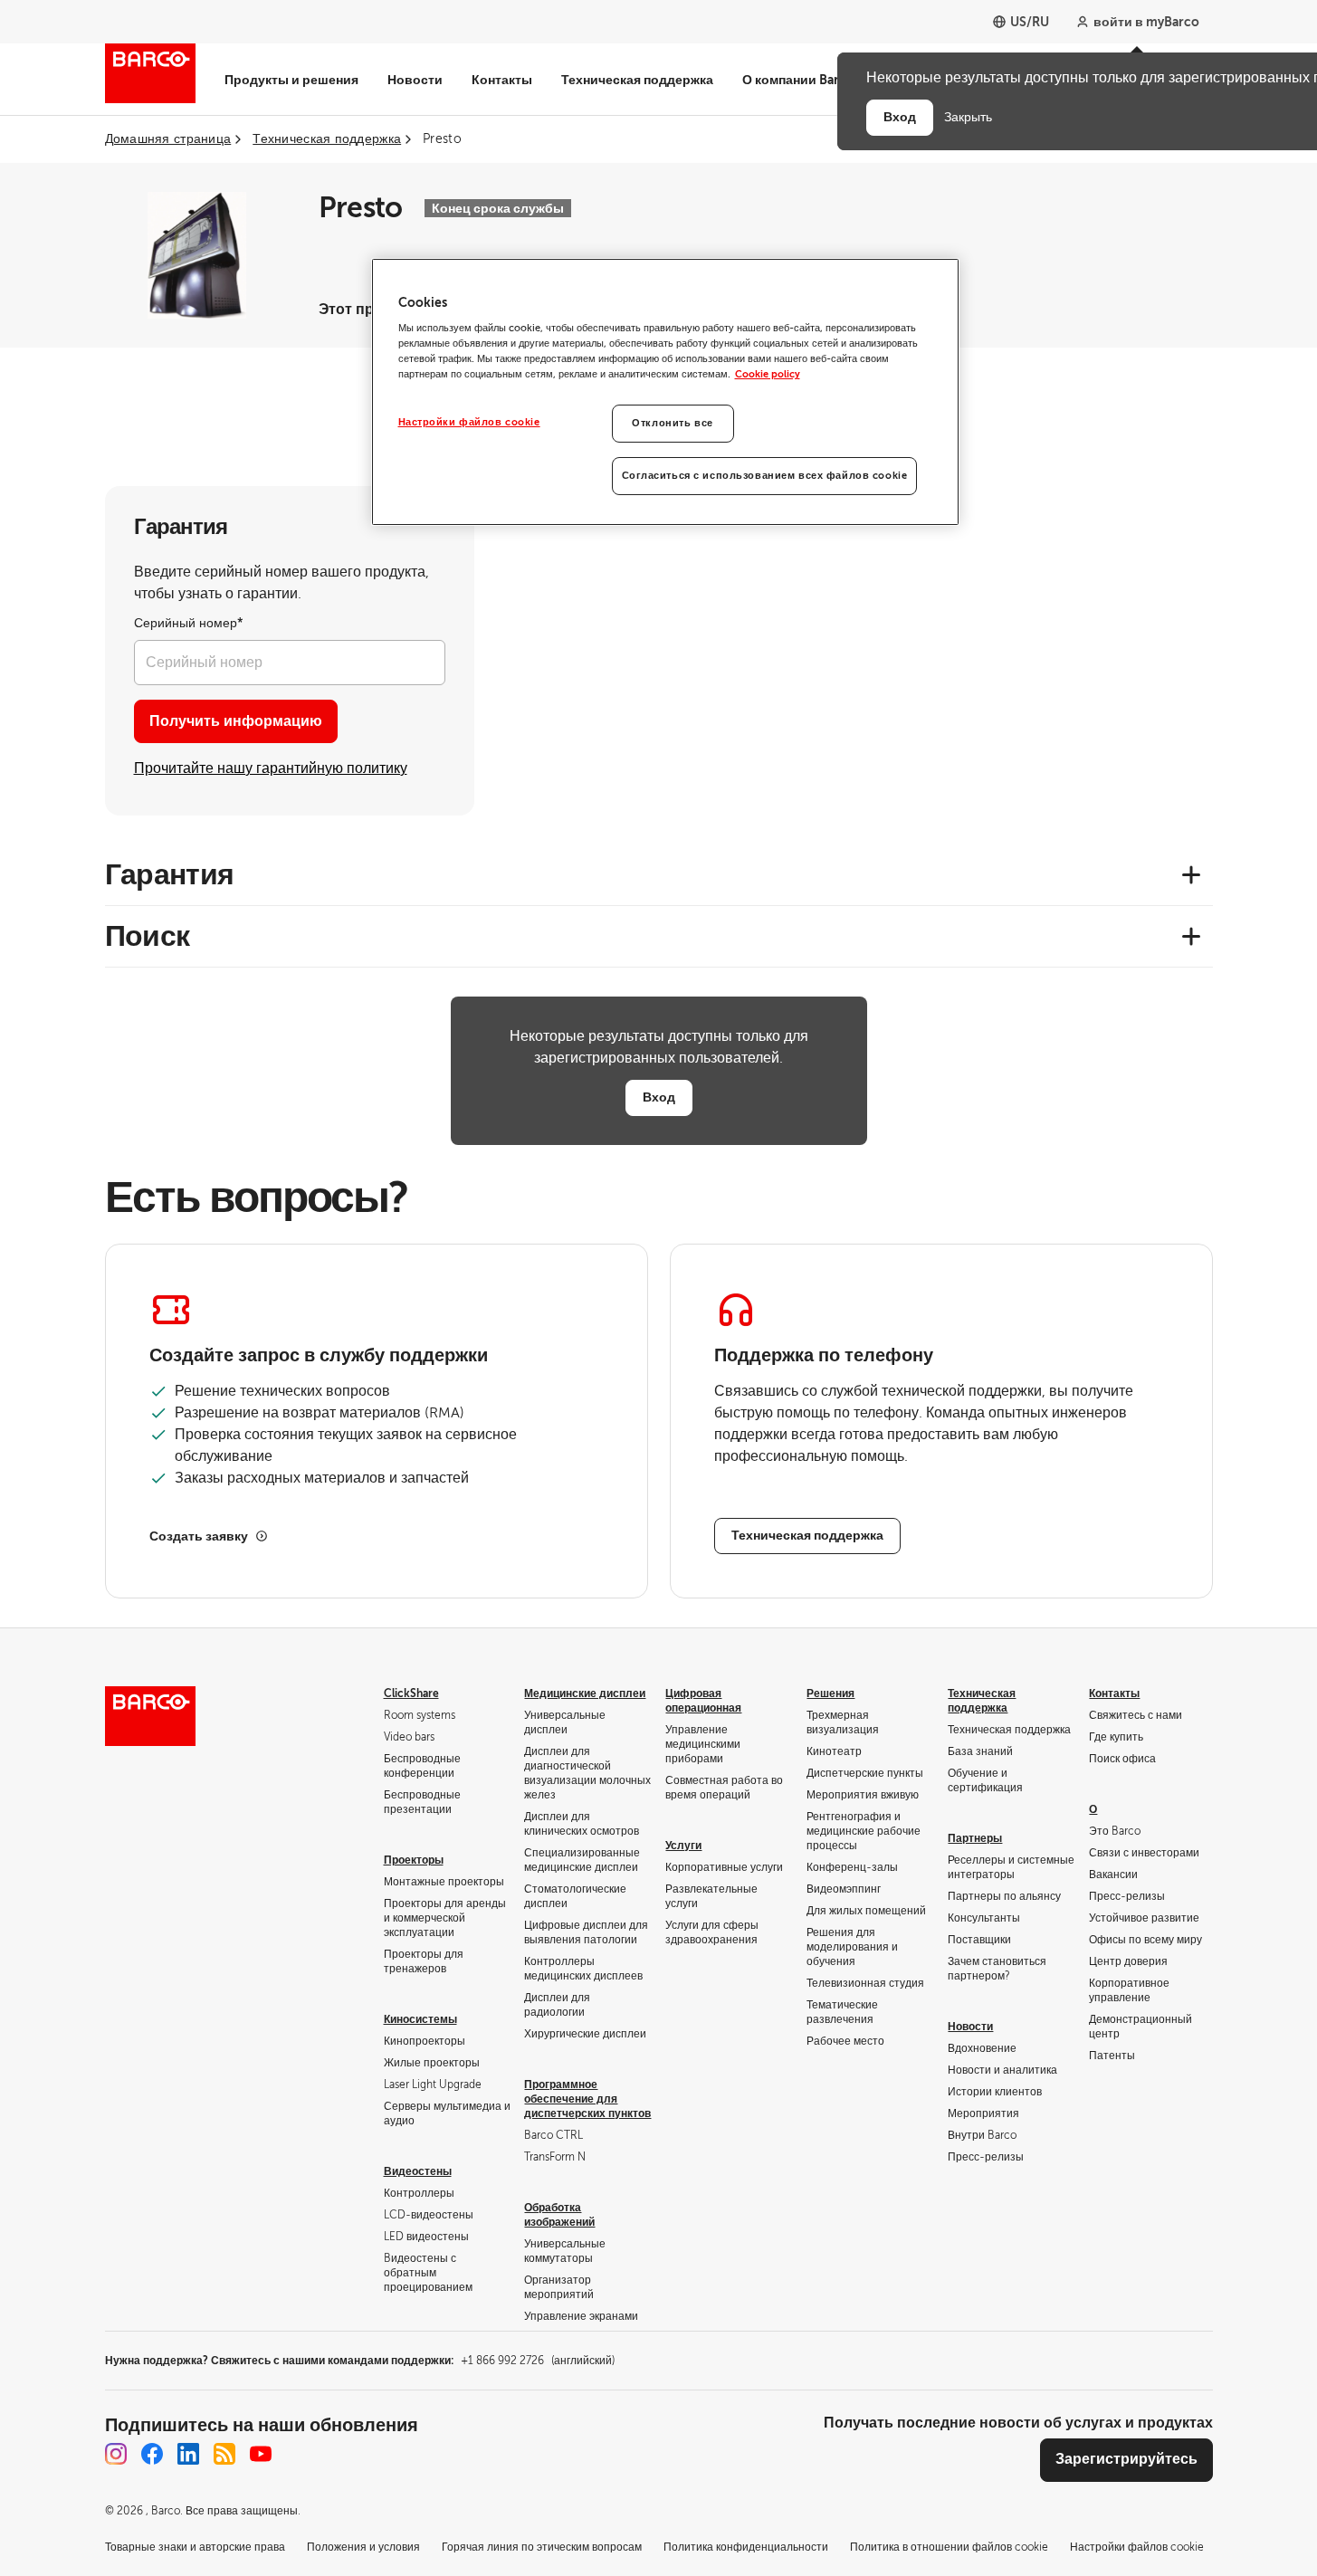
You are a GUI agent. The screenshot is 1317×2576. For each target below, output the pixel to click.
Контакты (502, 80)
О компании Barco (798, 80)
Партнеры (975, 1838)
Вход (659, 1097)
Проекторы (414, 1860)
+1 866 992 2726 (538, 2361)
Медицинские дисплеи (585, 1693)
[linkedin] (188, 2454)
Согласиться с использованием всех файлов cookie (765, 476)
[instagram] (116, 2454)
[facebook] (152, 2454)
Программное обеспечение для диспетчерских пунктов (587, 2099)
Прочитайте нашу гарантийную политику (271, 768)
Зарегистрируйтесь (1126, 2459)
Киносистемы (420, 2019)
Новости (415, 80)
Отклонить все (672, 423)
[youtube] (261, 2454)
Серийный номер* (189, 623)
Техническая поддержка (637, 80)
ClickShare (411, 1693)
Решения (830, 1693)
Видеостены (418, 2171)
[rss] (224, 2454)
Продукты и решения (291, 80)
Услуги (683, 1846)
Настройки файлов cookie (469, 422)
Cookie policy (768, 374)
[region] (665, 392)
